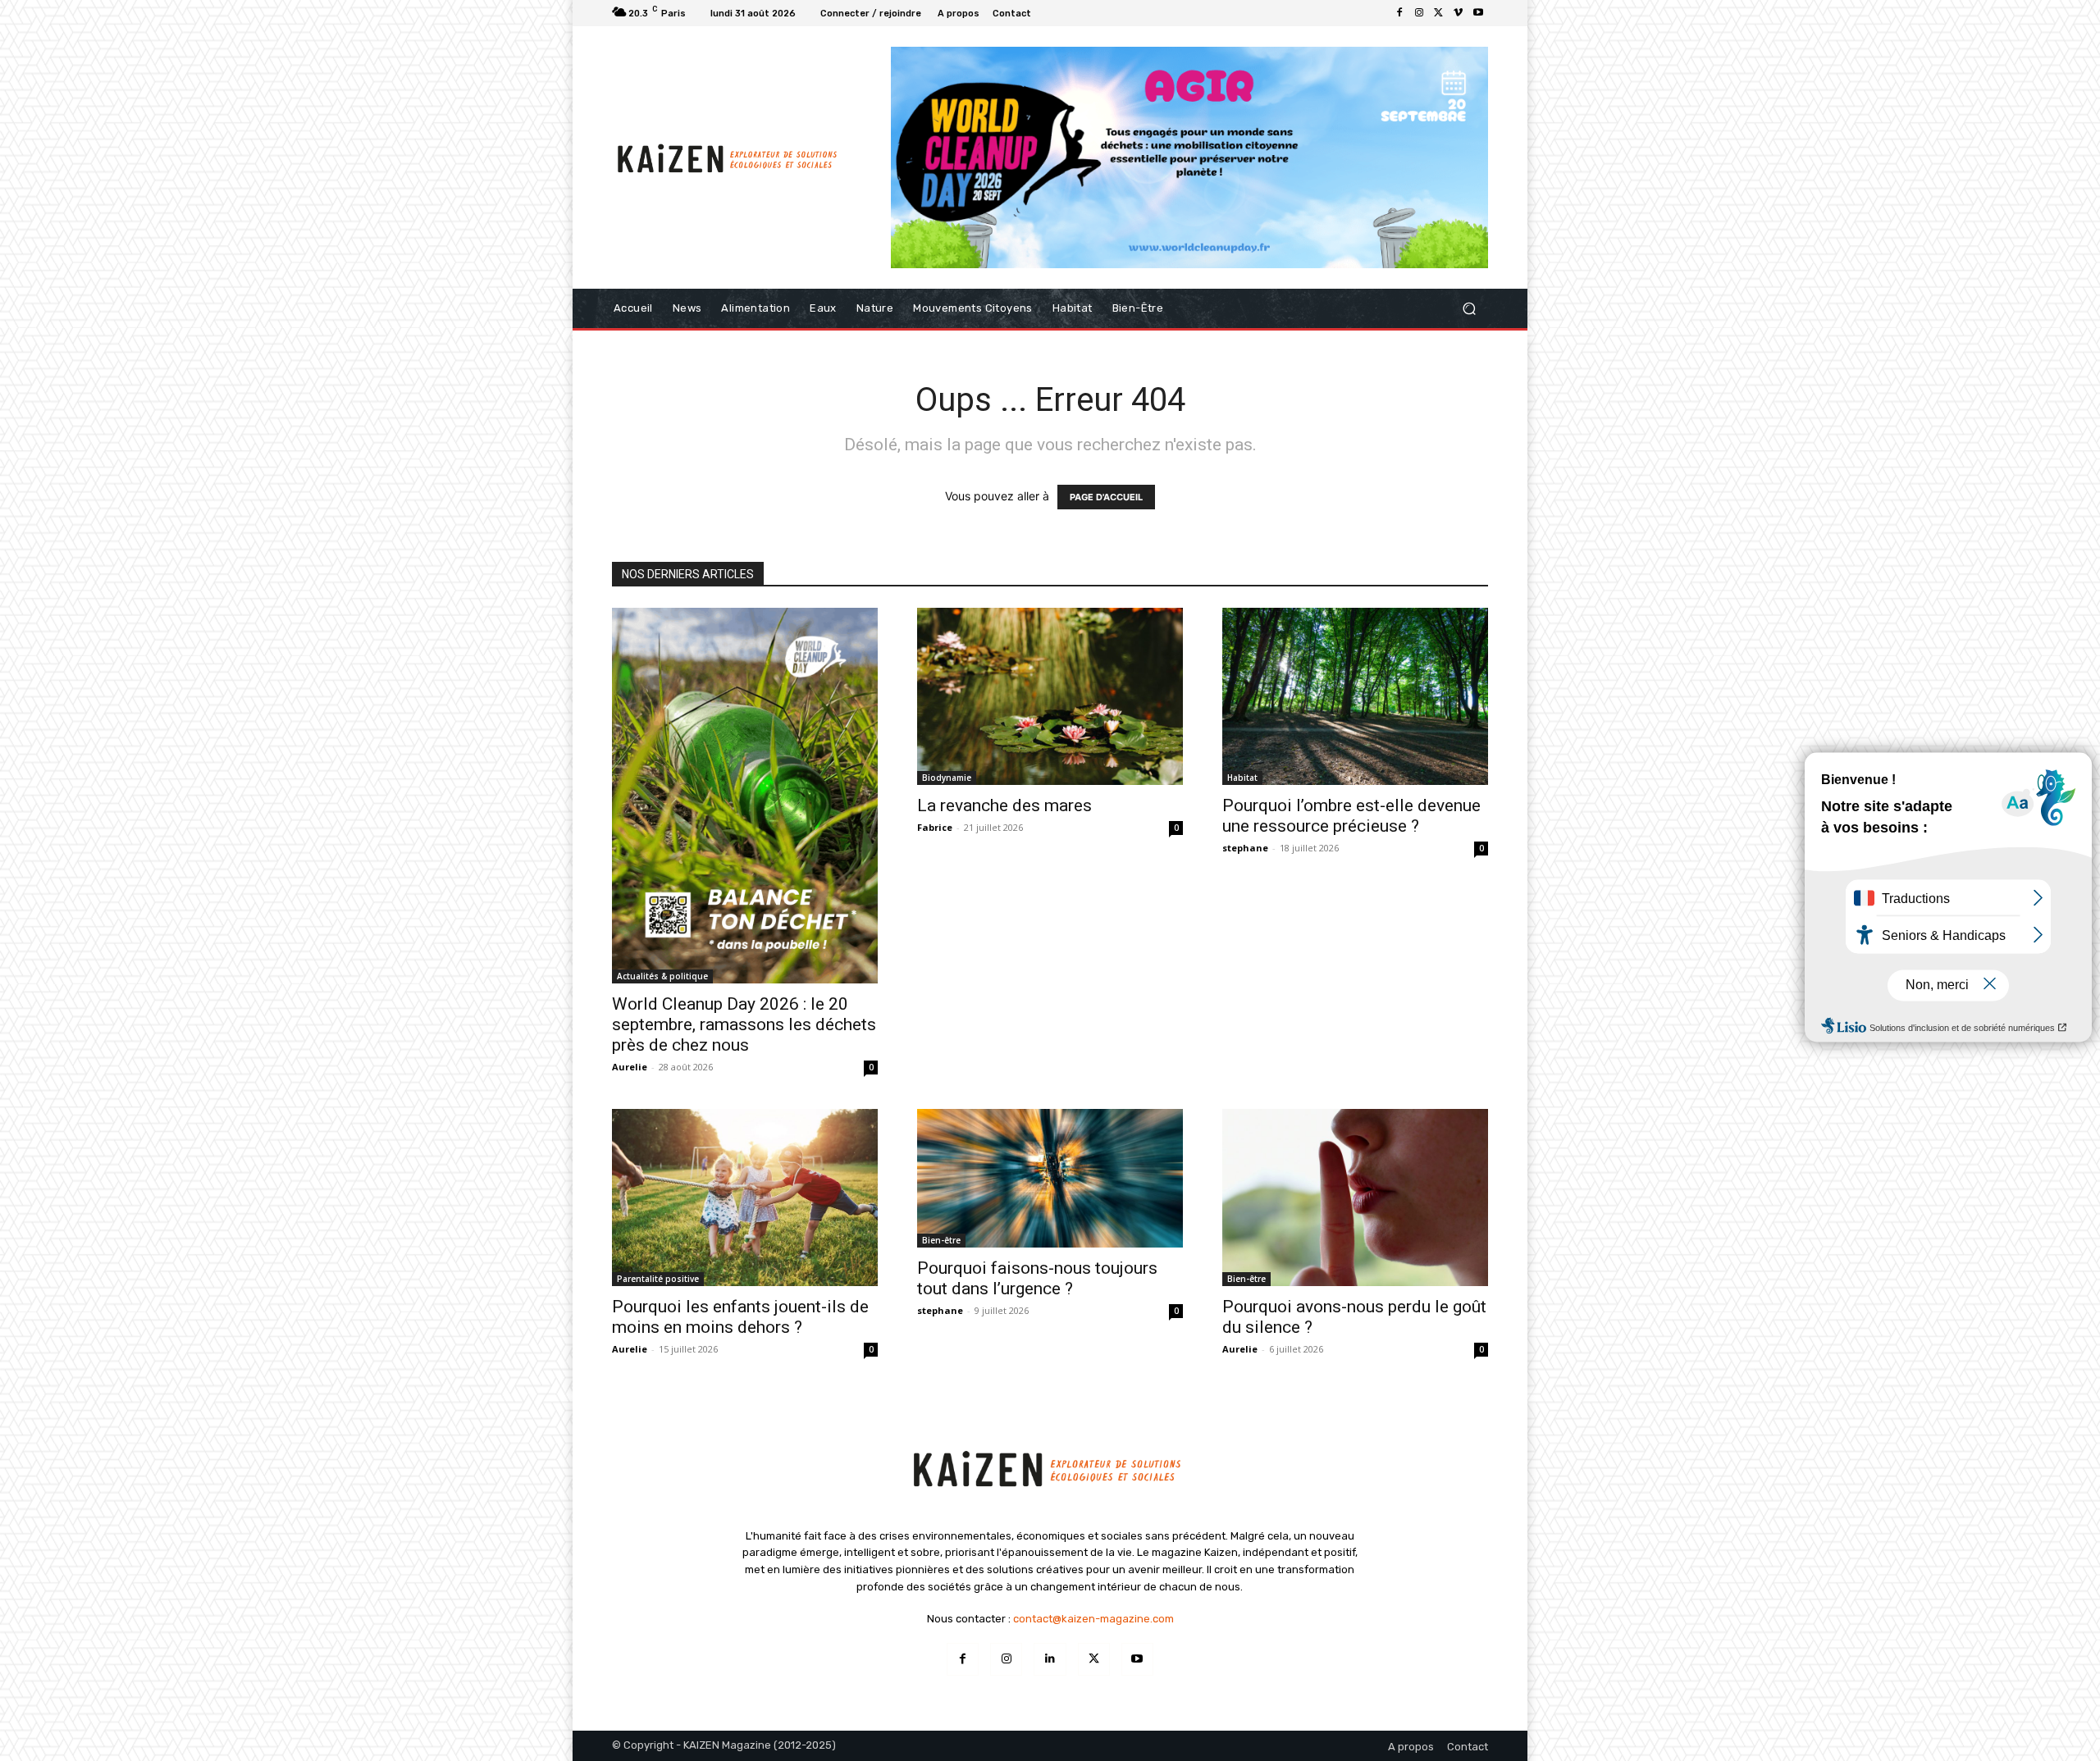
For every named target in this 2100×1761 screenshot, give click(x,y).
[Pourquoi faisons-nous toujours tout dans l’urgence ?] (1050, 1178)
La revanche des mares (1004, 805)
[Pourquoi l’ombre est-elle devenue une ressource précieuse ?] (1355, 696)
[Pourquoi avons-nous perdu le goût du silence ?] (1355, 1198)
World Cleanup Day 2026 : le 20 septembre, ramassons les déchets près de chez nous (744, 1024)
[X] (1439, 13)
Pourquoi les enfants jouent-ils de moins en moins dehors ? (740, 1317)
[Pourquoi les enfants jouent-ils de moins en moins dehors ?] (745, 1198)
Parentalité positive (658, 1279)
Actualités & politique (662, 976)
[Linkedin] (1050, 1659)
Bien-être (941, 1240)
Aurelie (630, 1067)
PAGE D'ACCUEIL (1106, 497)
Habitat (1242, 778)
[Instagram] (1419, 13)
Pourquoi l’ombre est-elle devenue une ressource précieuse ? (1351, 816)
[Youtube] (1478, 13)
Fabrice (935, 827)
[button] (1469, 308)
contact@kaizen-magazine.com (1093, 1619)
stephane (1245, 848)
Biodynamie (947, 778)
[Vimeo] (1459, 13)
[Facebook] (1399, 13)
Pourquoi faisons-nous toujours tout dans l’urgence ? (1037, 1278)
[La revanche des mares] (1050, 696)
